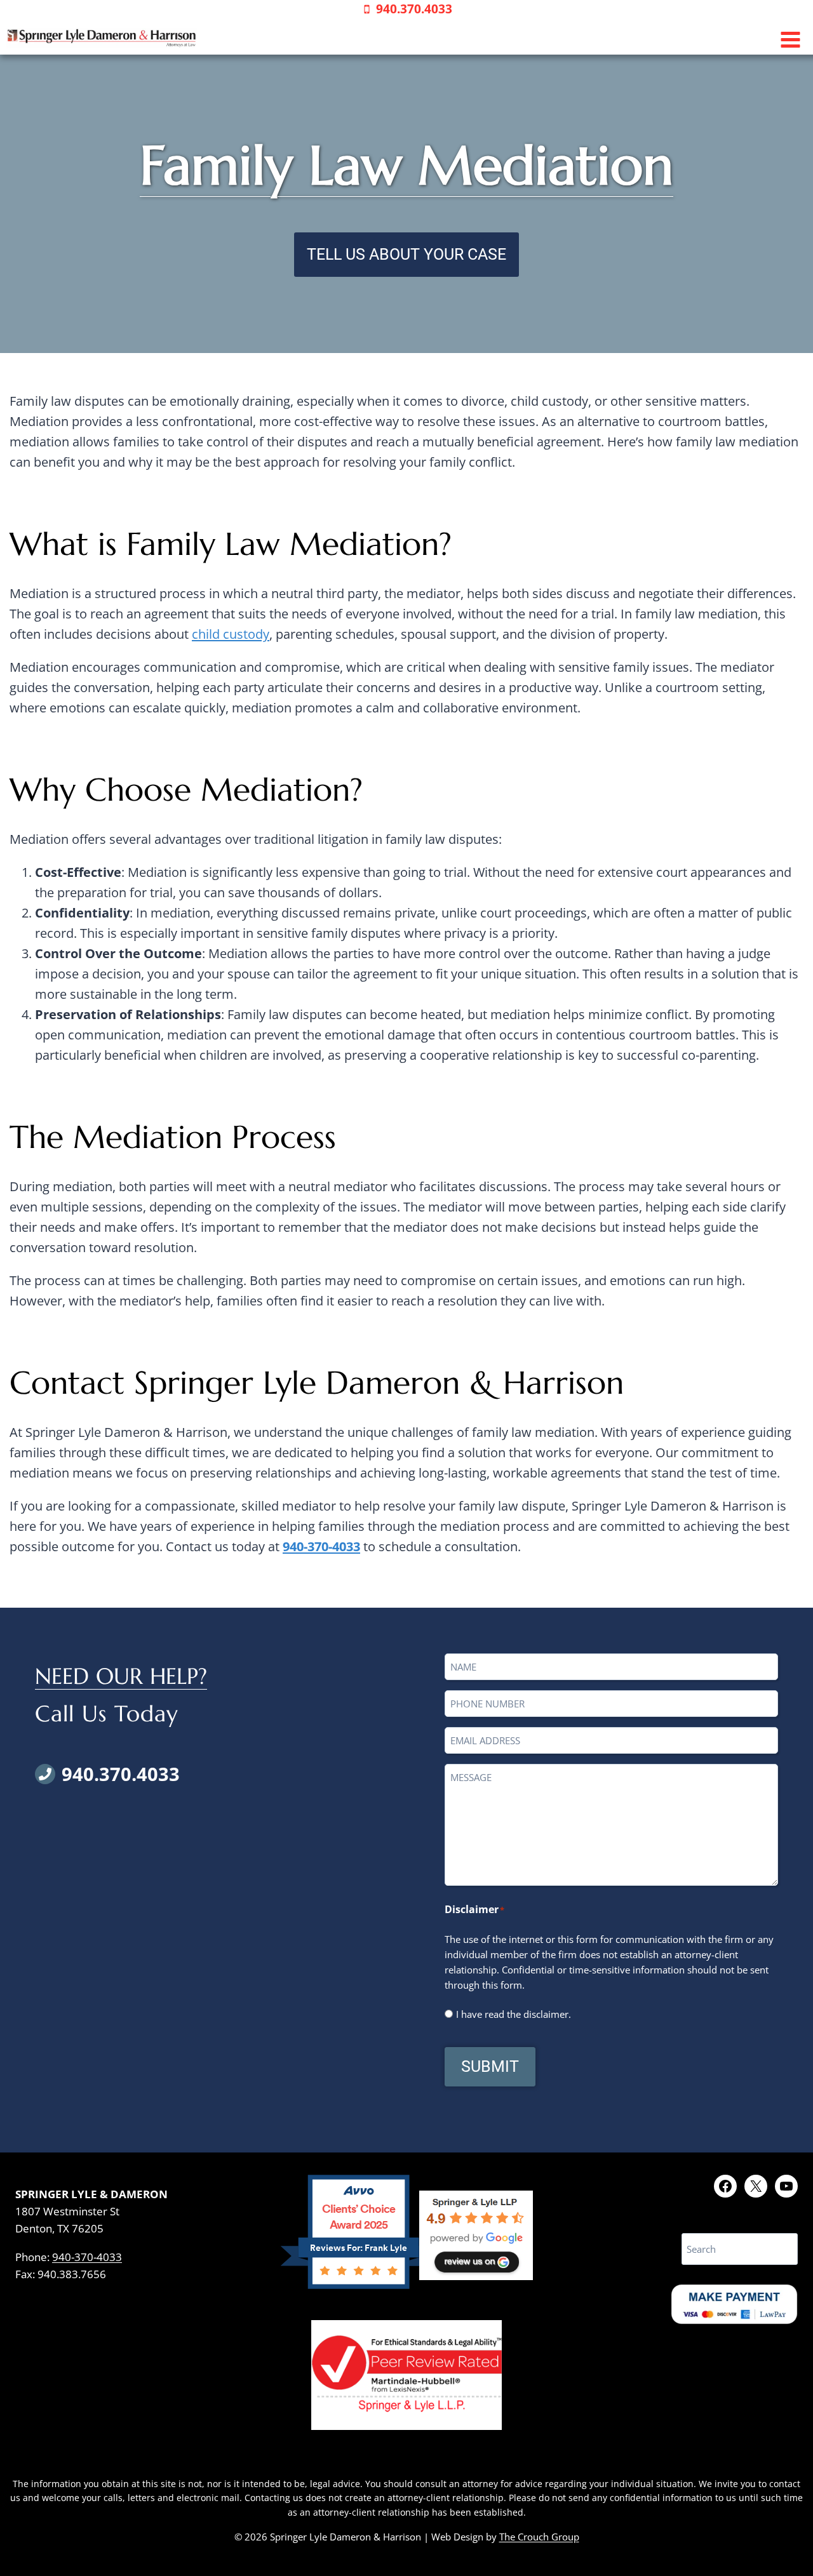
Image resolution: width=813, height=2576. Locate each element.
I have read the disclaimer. (514, 2014)
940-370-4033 (321, 1546)
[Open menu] (790, 40)
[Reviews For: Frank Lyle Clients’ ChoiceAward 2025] (359, 2284)
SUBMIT (490, 2066)
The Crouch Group (539, 2537)
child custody (231, 634)
